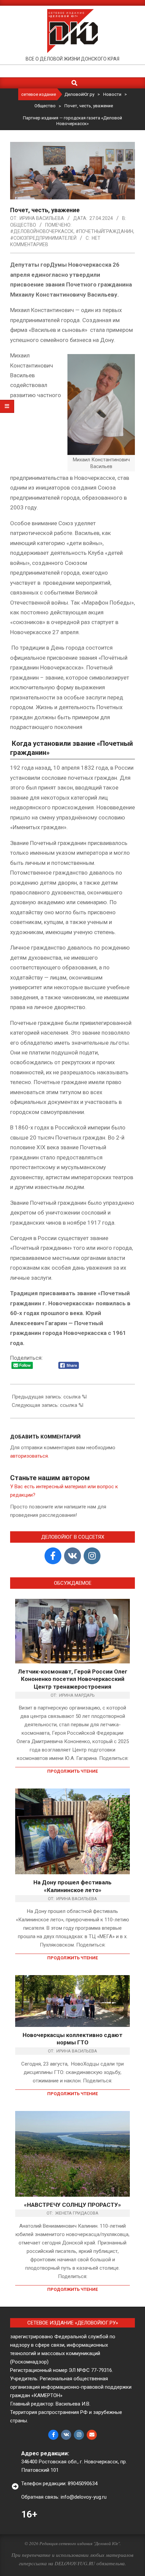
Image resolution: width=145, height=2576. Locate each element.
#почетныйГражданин (104, 231)
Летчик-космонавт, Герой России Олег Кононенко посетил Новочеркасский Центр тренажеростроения (73, 1679)
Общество (23, 225)
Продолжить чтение (72, 1771)
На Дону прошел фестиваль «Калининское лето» (72, 1886)
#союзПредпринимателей (43, 238)
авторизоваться (29, 1456)
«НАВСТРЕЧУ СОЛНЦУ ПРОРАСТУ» (72, 2205)
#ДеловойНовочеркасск (42, 231)
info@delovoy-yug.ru (84, 2497)
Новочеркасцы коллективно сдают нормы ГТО (72, 2039)
